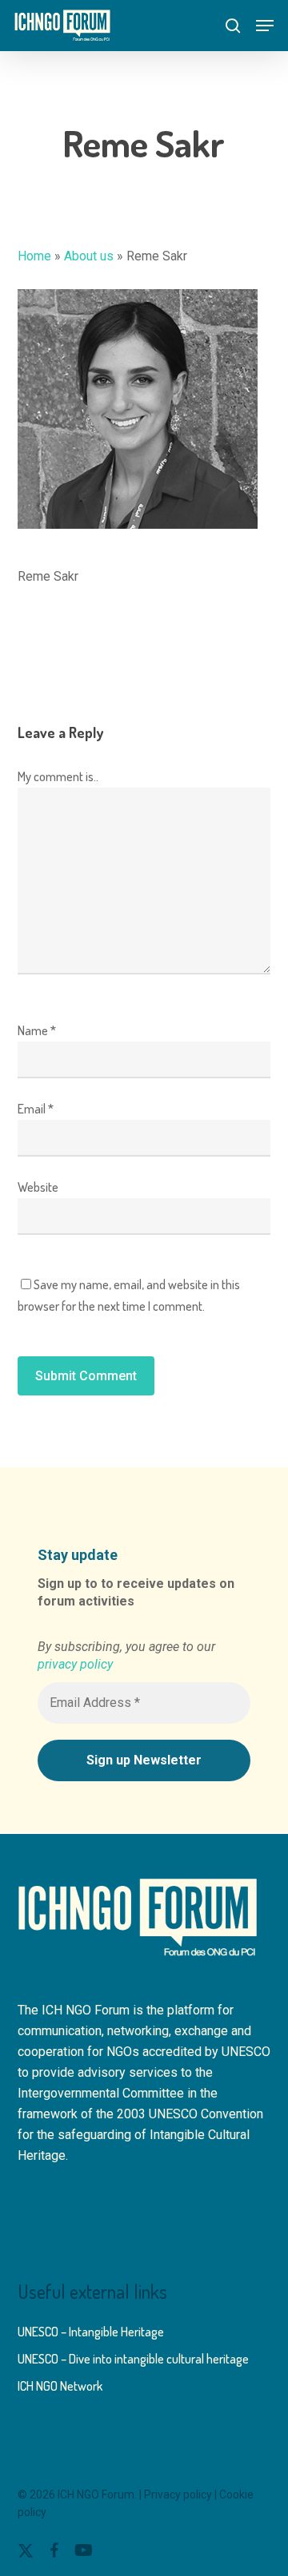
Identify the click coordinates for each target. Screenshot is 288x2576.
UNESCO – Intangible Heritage (91, 2332)
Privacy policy (178, 2495)
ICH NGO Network (60, 2386)
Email (36, 1109)
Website (38, 1187)
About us (89, 256)
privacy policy (75, 1664)
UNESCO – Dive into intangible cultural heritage (133, 2359)
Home (34, 256)
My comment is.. (58, 776)
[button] (265, 26)
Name (37, 1030)
